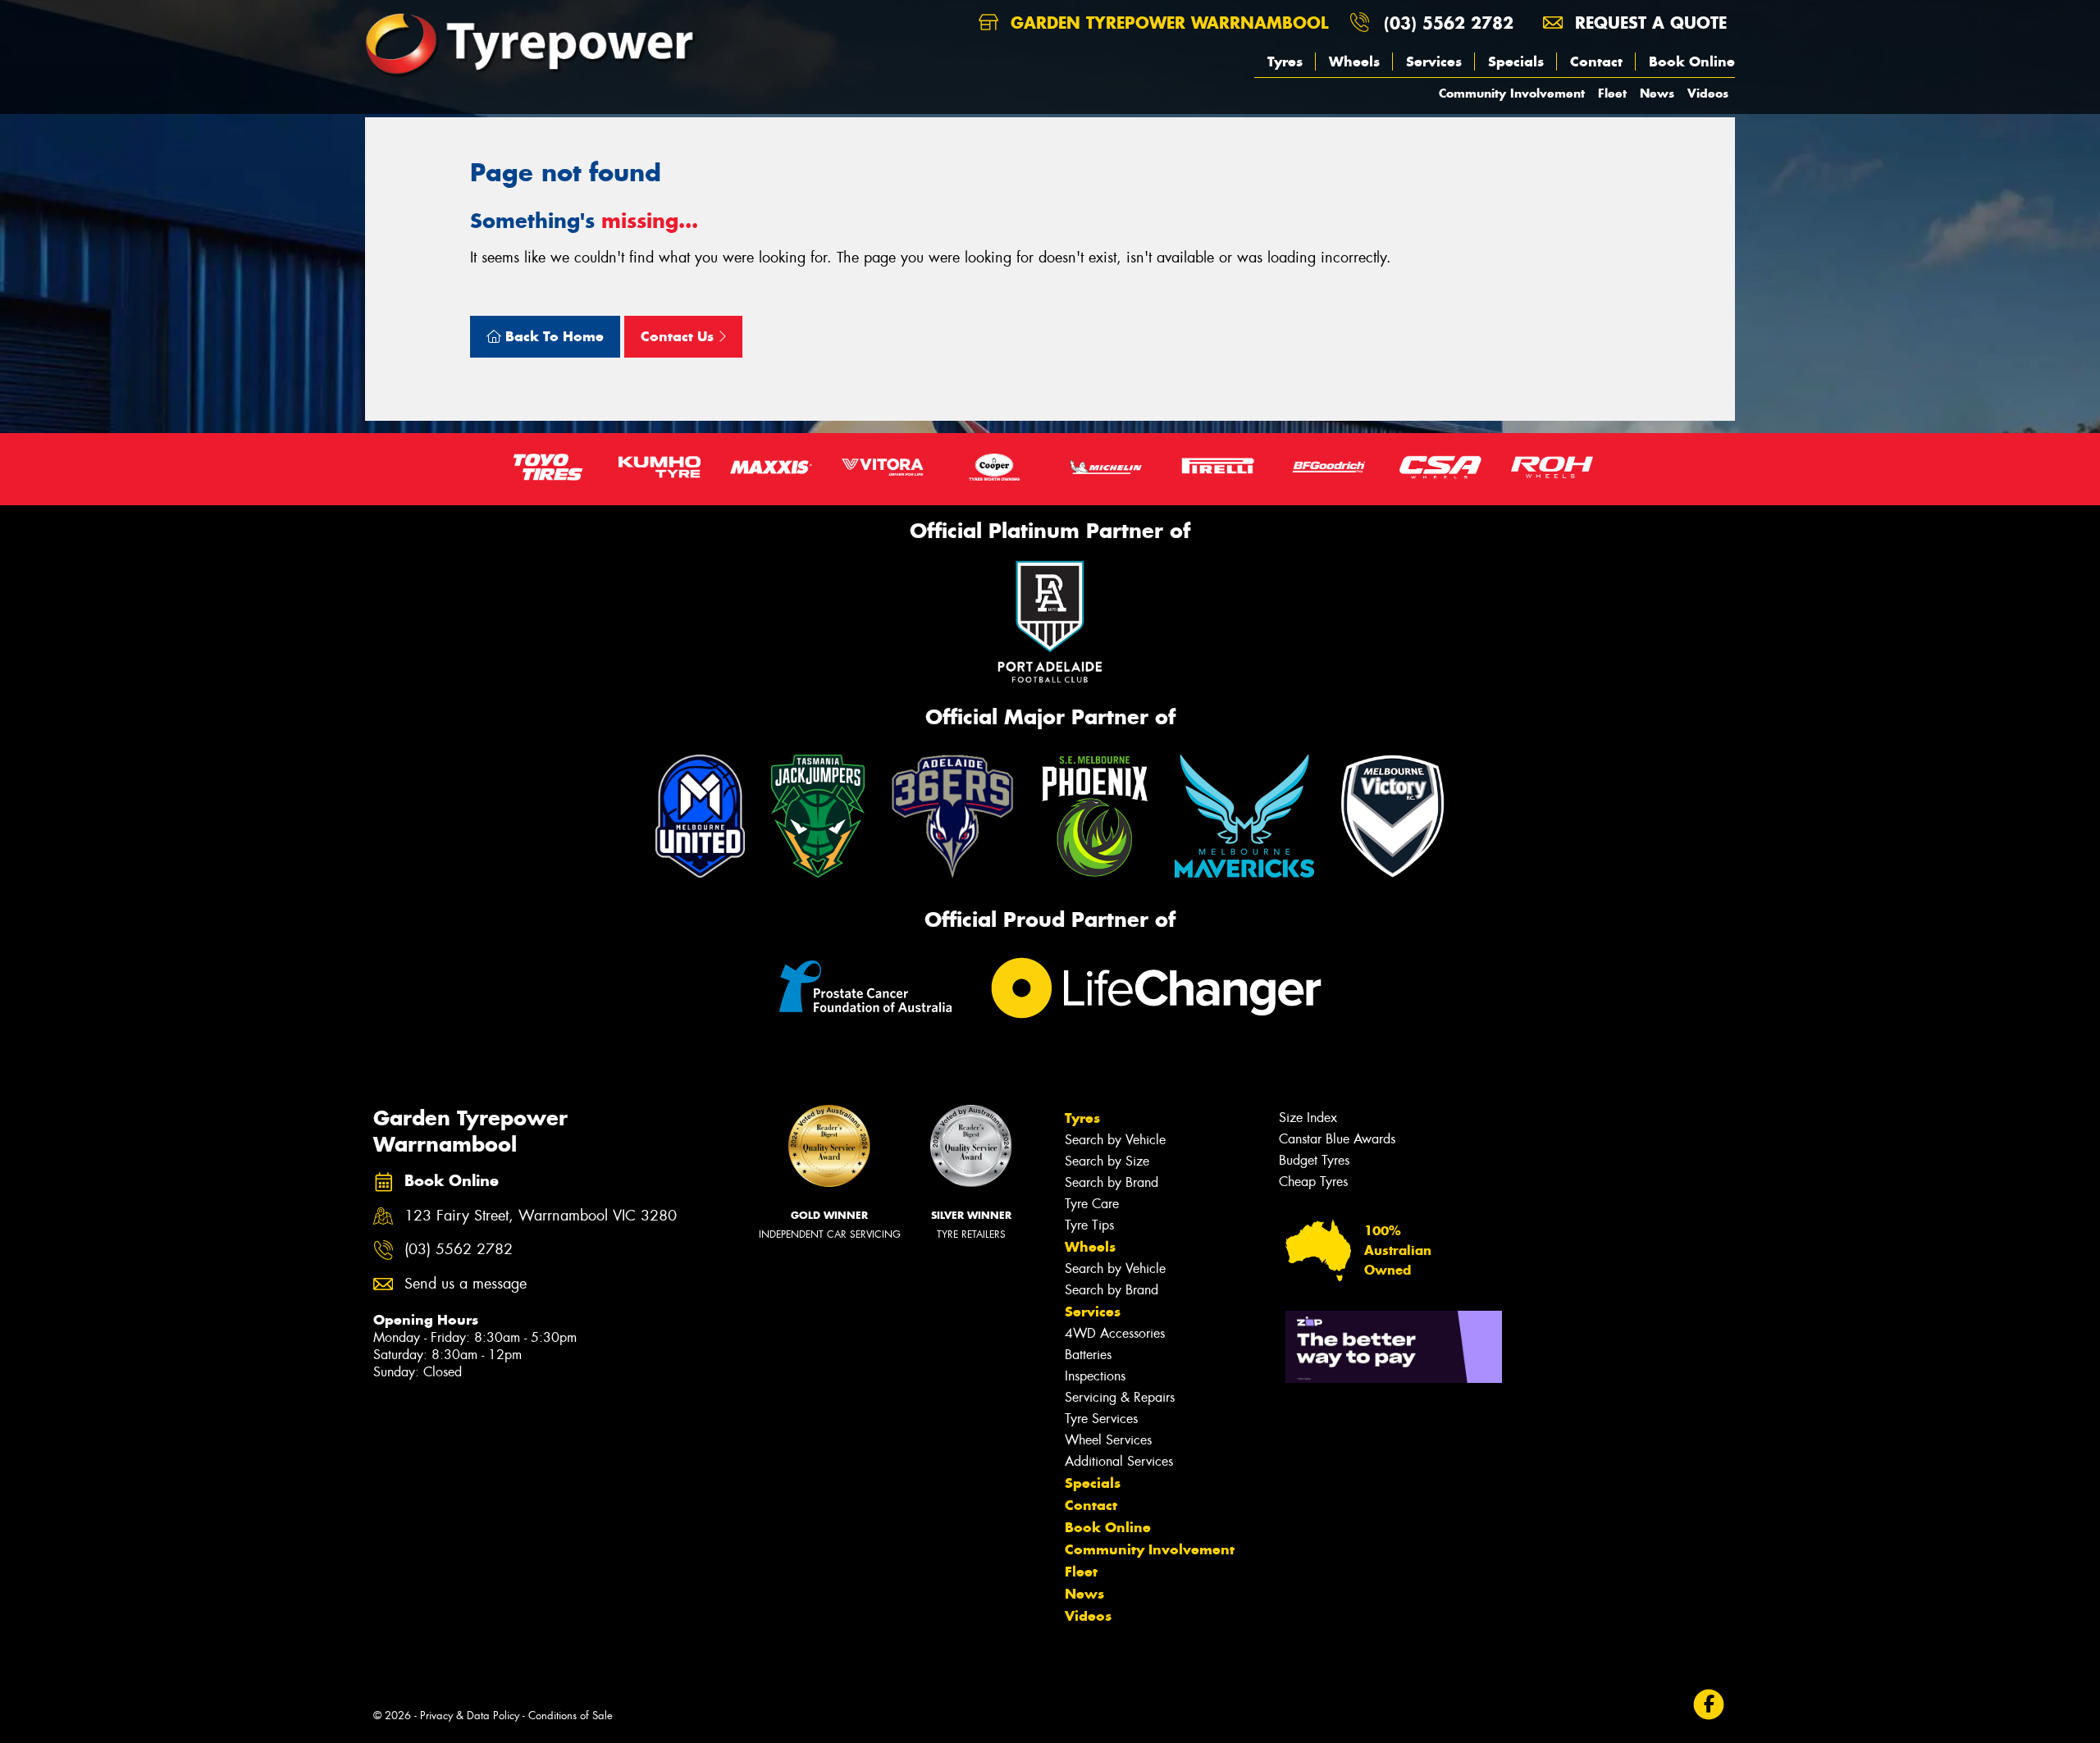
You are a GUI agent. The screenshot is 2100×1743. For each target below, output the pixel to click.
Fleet (1612, 93)
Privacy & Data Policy (470, 1716)
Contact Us (679, 336)
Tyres (1285, 62)
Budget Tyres (1314, 1160)
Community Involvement (1512, 93)
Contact (1596, 62)
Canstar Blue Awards (1337, 1139)
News (1657, 93)
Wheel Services (1108, 1440)
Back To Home (552, 336)
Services (1434, 62)
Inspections (1095, 1376)
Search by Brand (1112, 1182)
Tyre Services (1101, 1419)
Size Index (1308, 1118)
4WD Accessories (1115, 1333)
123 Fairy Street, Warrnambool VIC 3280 (541, 1216)
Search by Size (1107, 1161)
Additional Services (1119, 1461)
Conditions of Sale (571, 1716)
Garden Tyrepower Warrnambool (1166, 23)
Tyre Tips (1089, 1225)
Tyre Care (1092, 1204)
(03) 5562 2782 (1449, 23)
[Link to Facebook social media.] (1709, 1705)
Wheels (1354, 62)
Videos (1708, 93)
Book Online (1692, 62)
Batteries (1088, 1355)
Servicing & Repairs (1120, 1397)
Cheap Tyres (1313, 1182)
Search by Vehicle (1115, 1140)
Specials (1516, 62)
